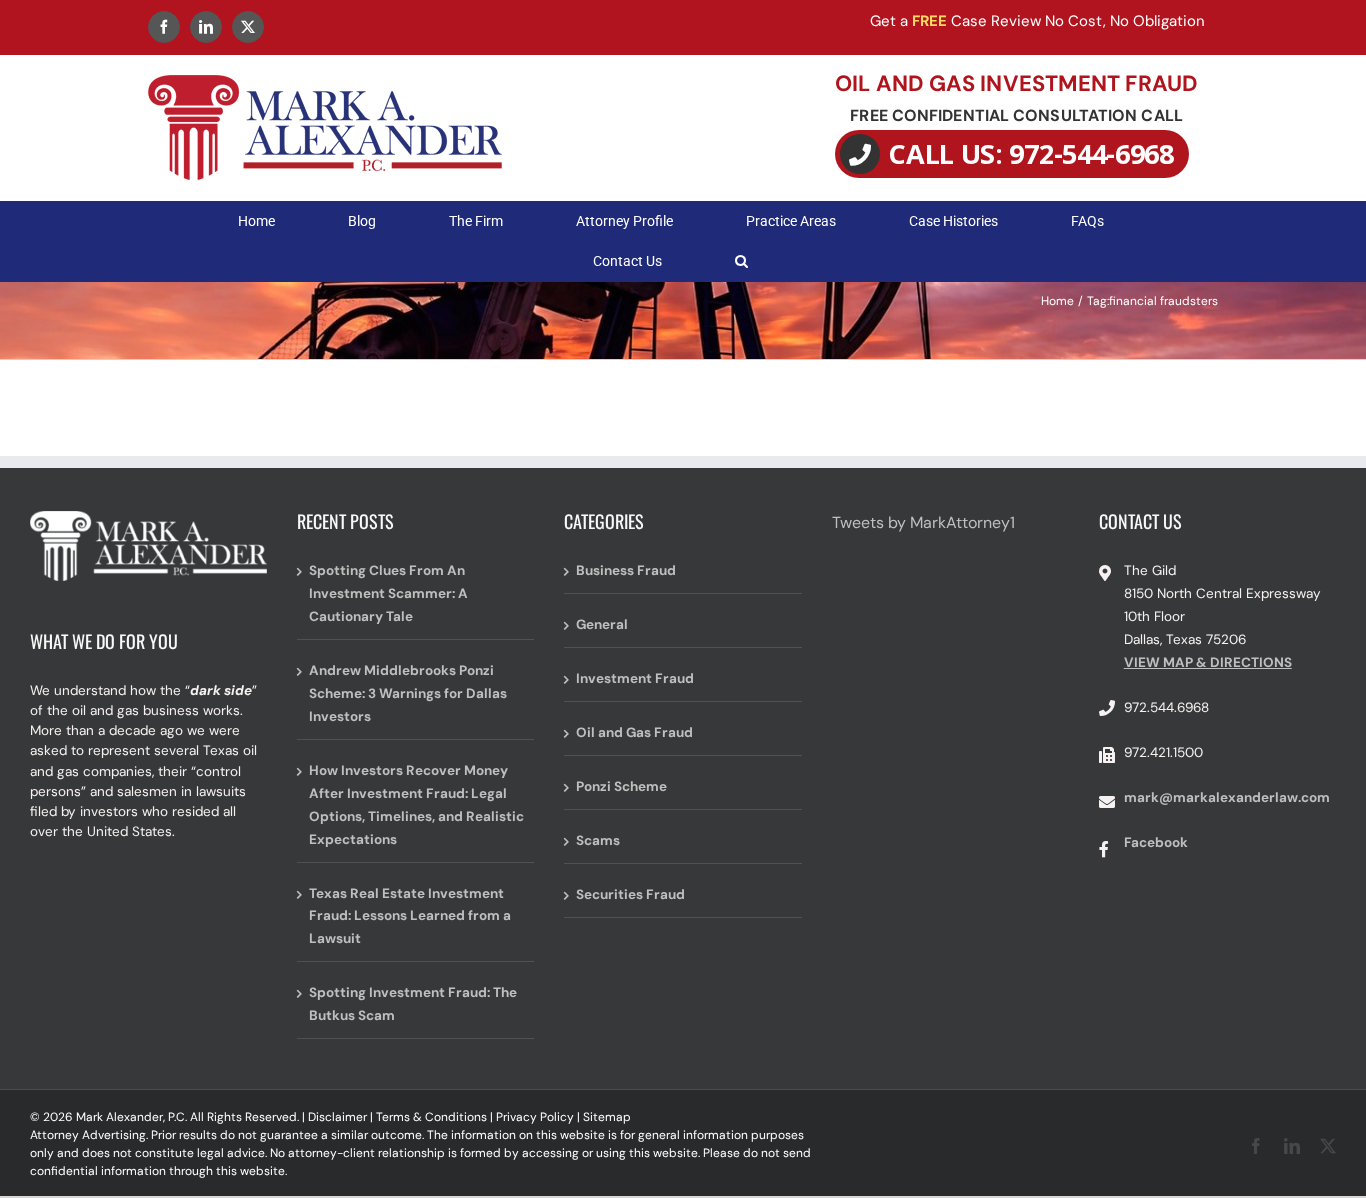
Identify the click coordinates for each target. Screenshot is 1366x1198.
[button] (741, 261)
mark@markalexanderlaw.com (1227, 797)
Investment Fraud (635, 678)
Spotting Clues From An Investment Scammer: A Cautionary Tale (388, 593)
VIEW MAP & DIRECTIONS (1208, 662)
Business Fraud (626, 570)
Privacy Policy (535, 1117)
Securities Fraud (630, 894)
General (602, 624)
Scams (598, 840)
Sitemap (607, 1117)
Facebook (1156, 842)
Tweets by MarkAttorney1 (923, 522)
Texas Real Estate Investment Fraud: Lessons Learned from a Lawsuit (410, 916)
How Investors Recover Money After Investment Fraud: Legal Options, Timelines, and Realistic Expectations (416, 805)
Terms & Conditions (431, 1117)
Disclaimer (337, 1117)
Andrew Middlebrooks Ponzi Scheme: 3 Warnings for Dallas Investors (408, 693)
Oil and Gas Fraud (634, 732)
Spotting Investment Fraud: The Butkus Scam (413, 1004)
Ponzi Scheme (621, 786)
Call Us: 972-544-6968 (1031, 153)
